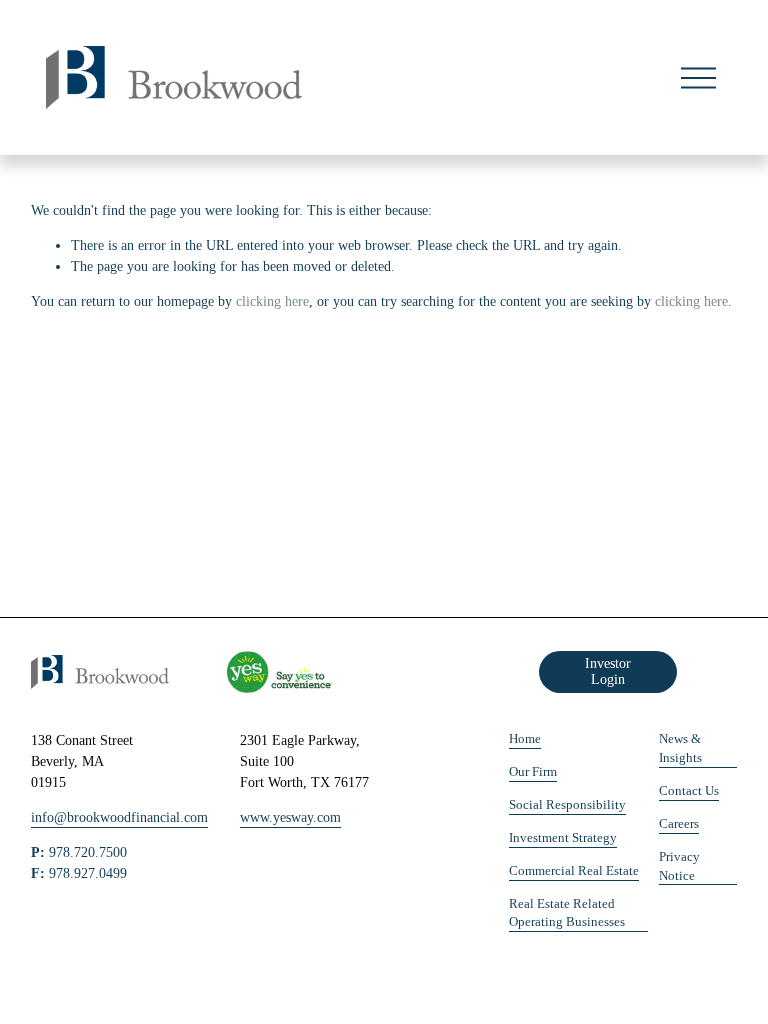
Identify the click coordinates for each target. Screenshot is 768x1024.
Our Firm (533, 772)
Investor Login (608, 671)
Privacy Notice (679, 866)
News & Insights (680, 748)
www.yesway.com (290, 817)
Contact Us (689, 791)
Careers (679, 824)
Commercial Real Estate (574, 871)
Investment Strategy (563, 838)
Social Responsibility (567, 805)
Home (525, 739)
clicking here (272, 301)
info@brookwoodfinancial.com (119, 817)
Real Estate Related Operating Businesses (567, 913)
